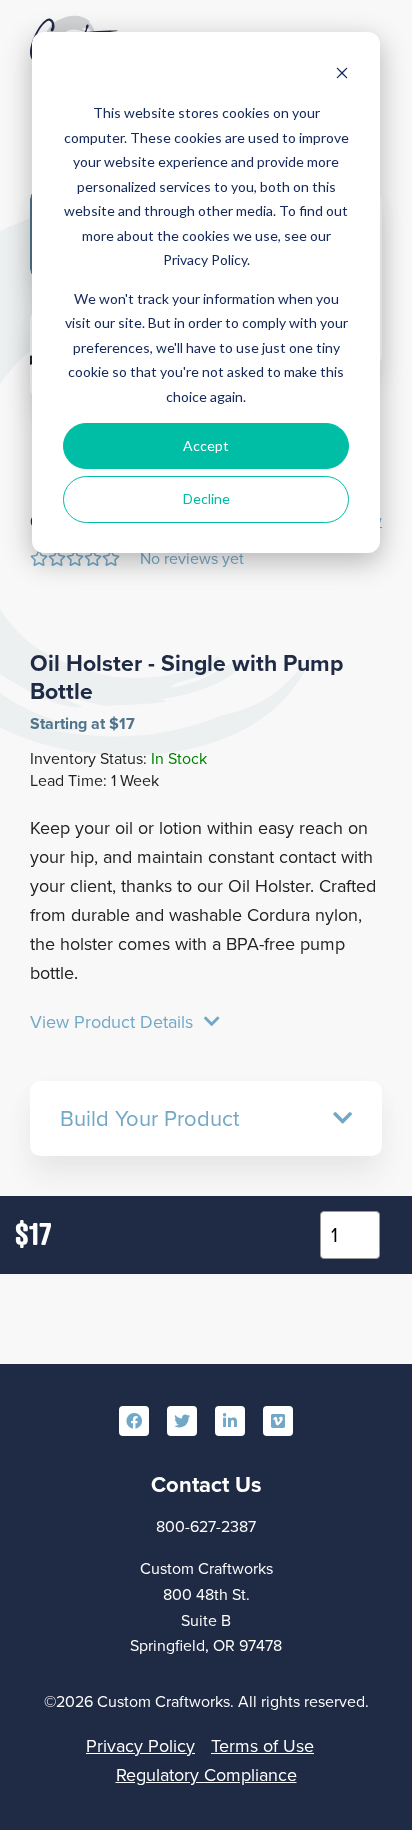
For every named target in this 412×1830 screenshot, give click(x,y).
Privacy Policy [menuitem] (140, 1746)
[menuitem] (134, 1421)
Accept (206, 445)
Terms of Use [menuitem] (262, 1746)
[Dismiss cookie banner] (342, 75)
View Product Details (114, 1022)
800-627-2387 (206, 1527)
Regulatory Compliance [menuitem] (206, 1775)
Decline (206, 498)
